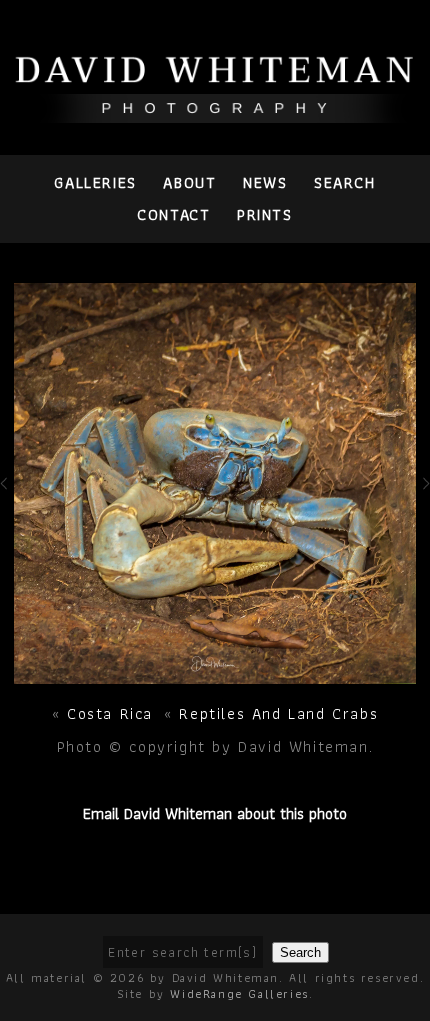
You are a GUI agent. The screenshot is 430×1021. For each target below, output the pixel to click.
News (265, 182)
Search (345, 182)
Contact (173, 214)
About (189, 182)
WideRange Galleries (239, 993)
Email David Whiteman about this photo (215, 813)
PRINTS (265, 214)
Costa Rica (110, 713)
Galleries (95, 182)
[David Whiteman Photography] (215, 111)
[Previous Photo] (7, 503)
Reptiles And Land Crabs (278, 713)
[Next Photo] (214, 673)
